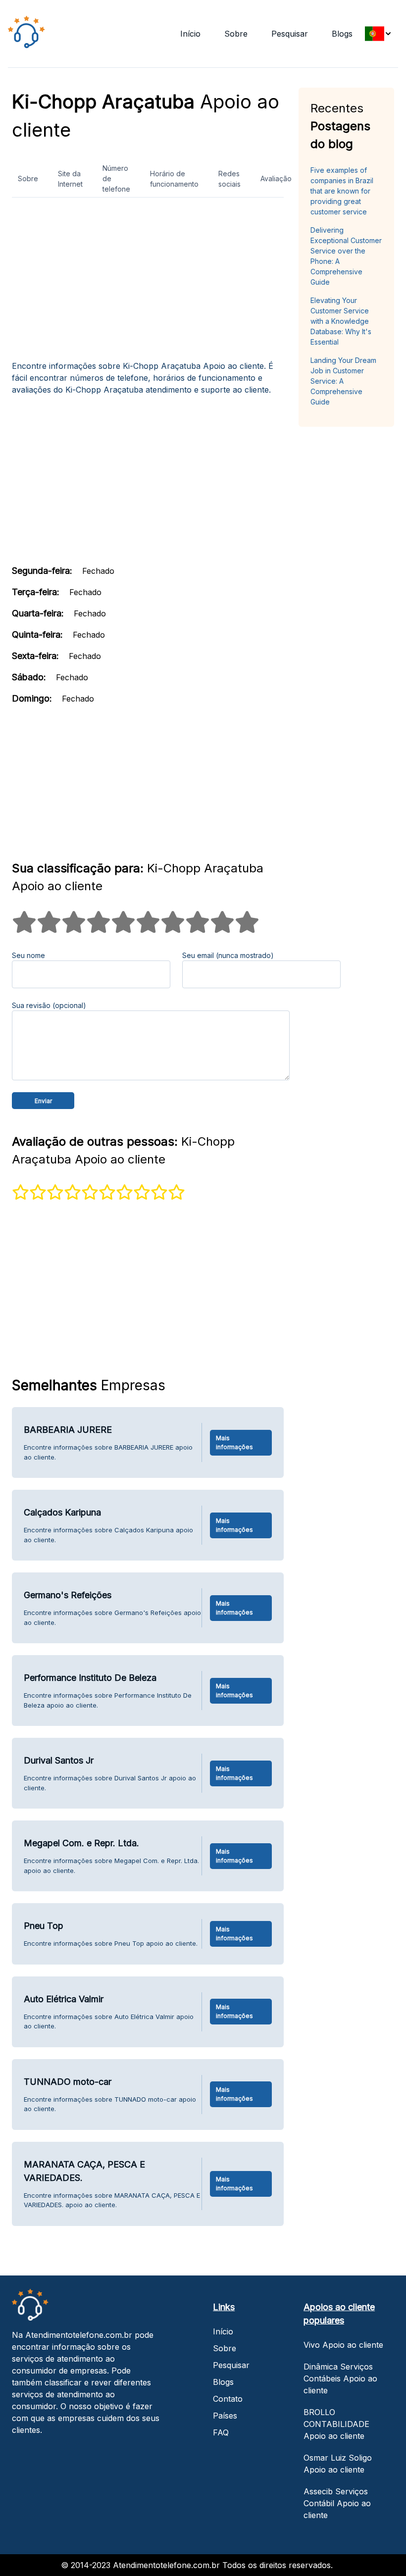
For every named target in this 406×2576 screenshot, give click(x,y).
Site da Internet (70, 179)
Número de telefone (116, 178)
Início (190, 34)
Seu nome (28, 955)
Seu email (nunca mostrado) (228, 955)
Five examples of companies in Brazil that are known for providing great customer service (342, 191)
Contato (228, 2399)
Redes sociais (229, 179)
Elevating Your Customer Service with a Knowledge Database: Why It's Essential (341, 321)
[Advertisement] (148, 283)
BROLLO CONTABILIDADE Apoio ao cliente (336, 2424)
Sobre (236, 34)
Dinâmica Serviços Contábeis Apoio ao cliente (340, 2378)
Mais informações (234, 1442)
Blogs (342, 34)
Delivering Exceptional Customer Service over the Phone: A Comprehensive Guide (346, 256)
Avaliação (276, 178)
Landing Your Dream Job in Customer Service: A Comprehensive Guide (343, 381)
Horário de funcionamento (174, 179)
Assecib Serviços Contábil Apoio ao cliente (337, 2503)
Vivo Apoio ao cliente (343, 2345)
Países (225, 2416)
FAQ (221, 2432)
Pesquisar (290, 34)
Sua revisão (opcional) (49, 1005)
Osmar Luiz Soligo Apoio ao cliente (338, 2464)
